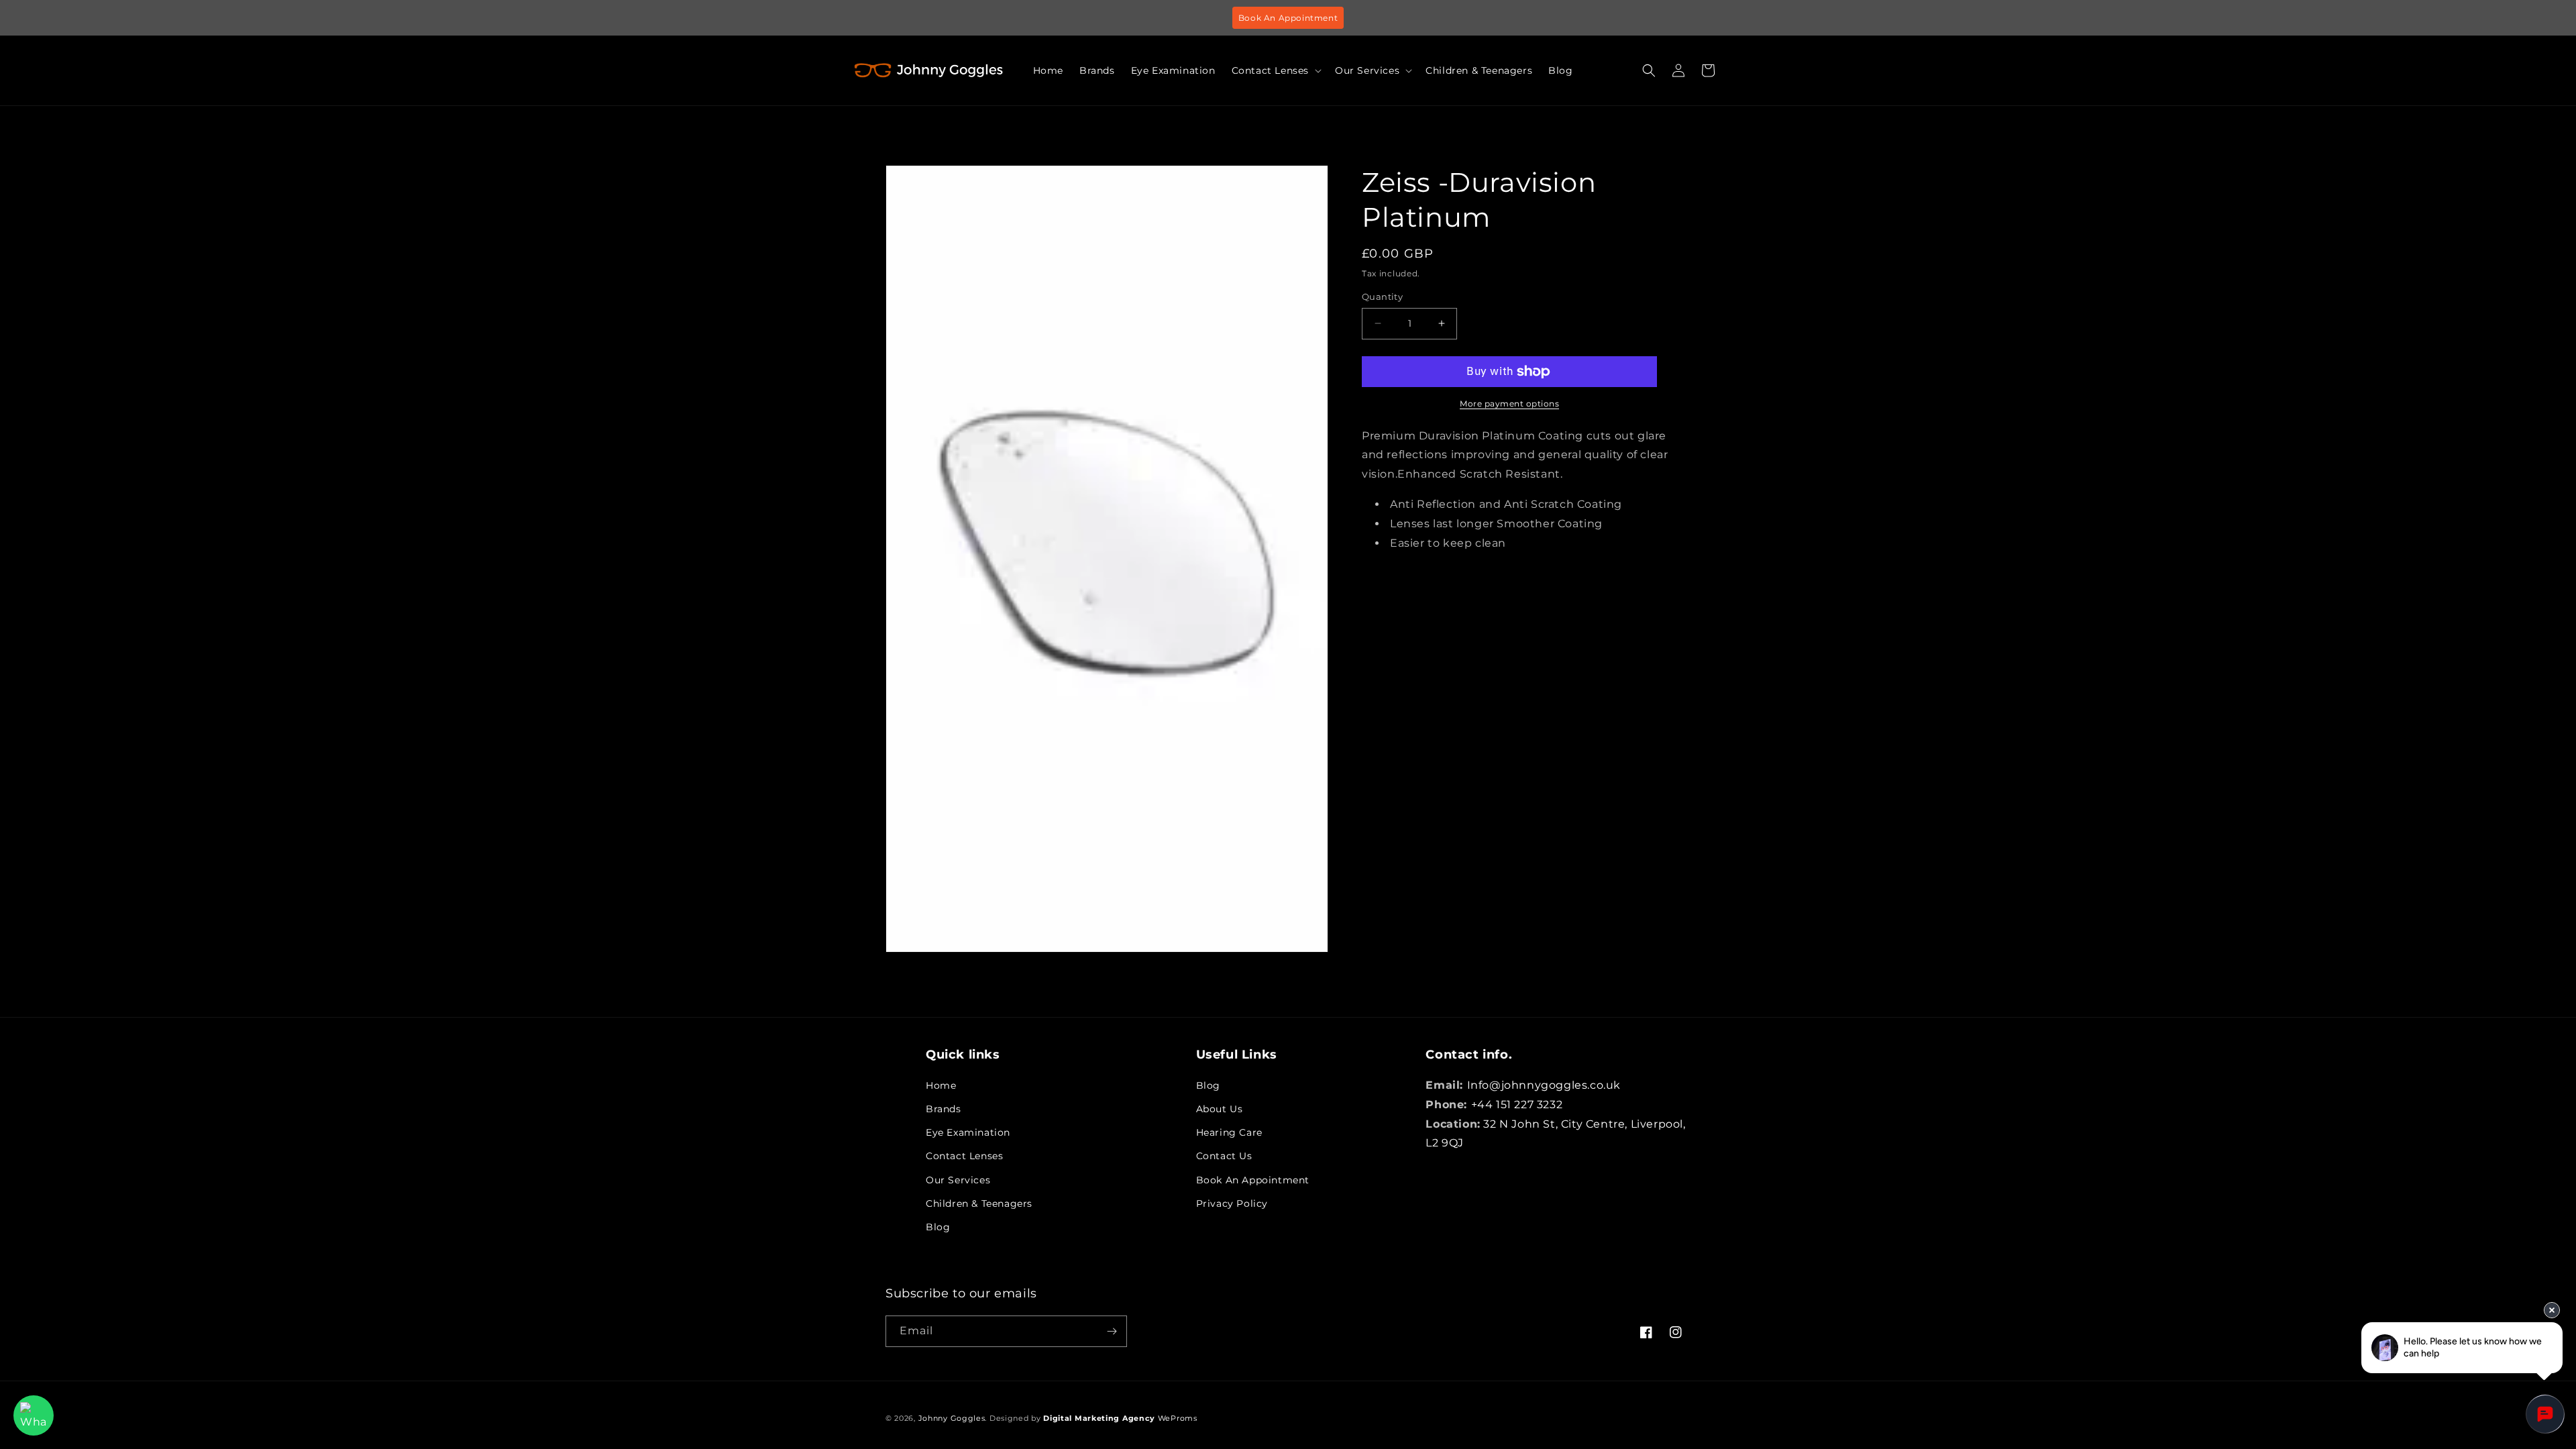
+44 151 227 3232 (1517, 1105)
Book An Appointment (1288, 18)
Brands (944, 1109)
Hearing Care (1229, 1132)
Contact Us (1224, 1156)
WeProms (1120, 1418)
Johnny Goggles (952, 1418)
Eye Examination (968, 1132)
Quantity (1382, 297)
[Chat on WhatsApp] (34, 1415)
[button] (1275, 70)
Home (941, 1085)
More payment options (1509, 404)
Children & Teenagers (979, 1203)
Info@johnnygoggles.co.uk (1544, 1085)
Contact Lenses (964, 1156)
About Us (1220, 1109)
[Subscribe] (1112, 1331)
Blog (938, 1227)
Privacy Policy (1232, 1203)
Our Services (958, 1180)
